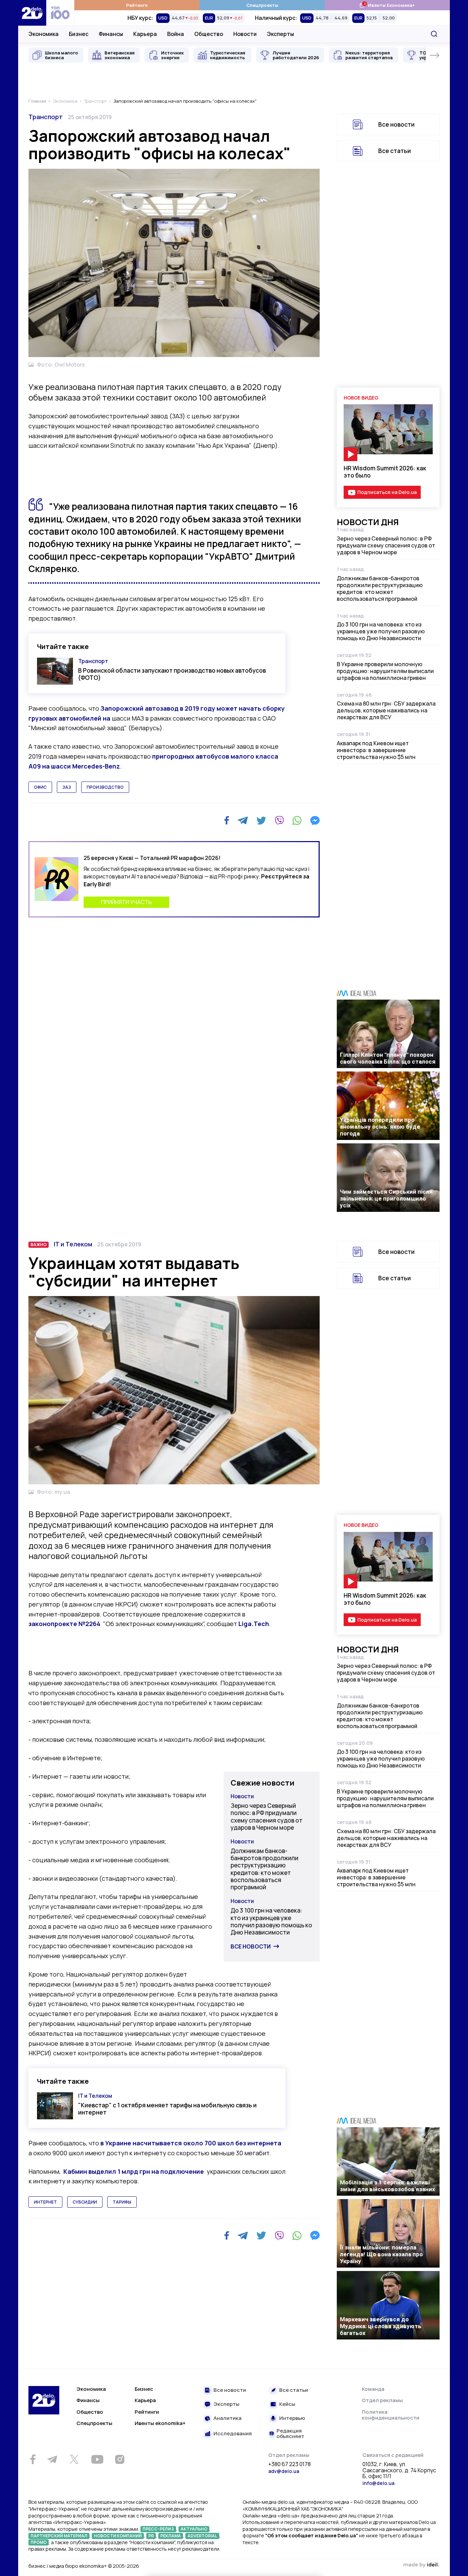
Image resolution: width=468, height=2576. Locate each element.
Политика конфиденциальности (391, 2415)
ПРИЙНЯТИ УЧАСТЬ (126, 902)
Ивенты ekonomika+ (160, 2423)
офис (40, 787)
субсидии (85, 2202)
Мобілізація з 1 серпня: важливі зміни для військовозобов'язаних (387, 2186)
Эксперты (280, 34)
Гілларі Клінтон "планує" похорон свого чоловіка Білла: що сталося (388, 1058)
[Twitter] (261, 821)
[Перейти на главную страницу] (32, 13)
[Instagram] (120, 2459)
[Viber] (279, 821)
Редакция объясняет (290, 2434)
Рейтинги (137, 5)
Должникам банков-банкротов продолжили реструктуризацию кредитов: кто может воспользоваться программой (380, 588)
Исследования (233, 2434)
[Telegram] (243, 821)
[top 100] (60, 13)
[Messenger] (315, 821)
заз (67, 787)
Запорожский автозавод (140, 708)
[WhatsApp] (297, 821)
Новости (245, 34)
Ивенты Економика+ (387, 5)
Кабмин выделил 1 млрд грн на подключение (134, 2171)
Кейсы (287, 2404)
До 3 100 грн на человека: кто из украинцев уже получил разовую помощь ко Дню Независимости (381, 631)
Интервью (292, 2418)
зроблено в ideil (421, 2565)
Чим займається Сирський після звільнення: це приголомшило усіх (386, 1198)
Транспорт (46, 117)
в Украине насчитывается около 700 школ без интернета (191, 2143)
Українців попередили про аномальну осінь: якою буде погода (380, 1127)
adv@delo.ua (284, 2471)
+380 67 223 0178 (290, 2464)
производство (105, 787)
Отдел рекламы (382, 2400)
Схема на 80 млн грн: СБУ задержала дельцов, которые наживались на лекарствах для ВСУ (386, 710)
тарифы (122, 2202)
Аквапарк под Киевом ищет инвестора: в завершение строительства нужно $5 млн (376, 750)
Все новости (396, 124)
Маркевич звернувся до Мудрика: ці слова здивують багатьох (381, 2326)
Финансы (111, 34)
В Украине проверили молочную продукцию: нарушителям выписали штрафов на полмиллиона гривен (385, 671)
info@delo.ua (378, 2483)
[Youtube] (97, 2459)
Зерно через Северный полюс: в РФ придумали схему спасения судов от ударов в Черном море (386, 545)
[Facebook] (227, 820)
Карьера (145, 34)
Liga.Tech (254, 1624)
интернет (45, 2202)
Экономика (44, 34)
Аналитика (227, 2418)
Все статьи (395, 151)
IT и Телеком (73, 1244)
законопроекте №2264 (64, 1624)
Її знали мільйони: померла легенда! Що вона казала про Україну (381, 2254)
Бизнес (79, 34)
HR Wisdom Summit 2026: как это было (385, 472)
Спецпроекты (262, 5)
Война (176, 34)
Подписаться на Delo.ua (387, 492)
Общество (209, 34)
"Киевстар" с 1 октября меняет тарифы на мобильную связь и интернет (167, 2109)
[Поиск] (434, 34)
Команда (373, 2389)
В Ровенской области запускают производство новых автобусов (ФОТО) (172, 674)
